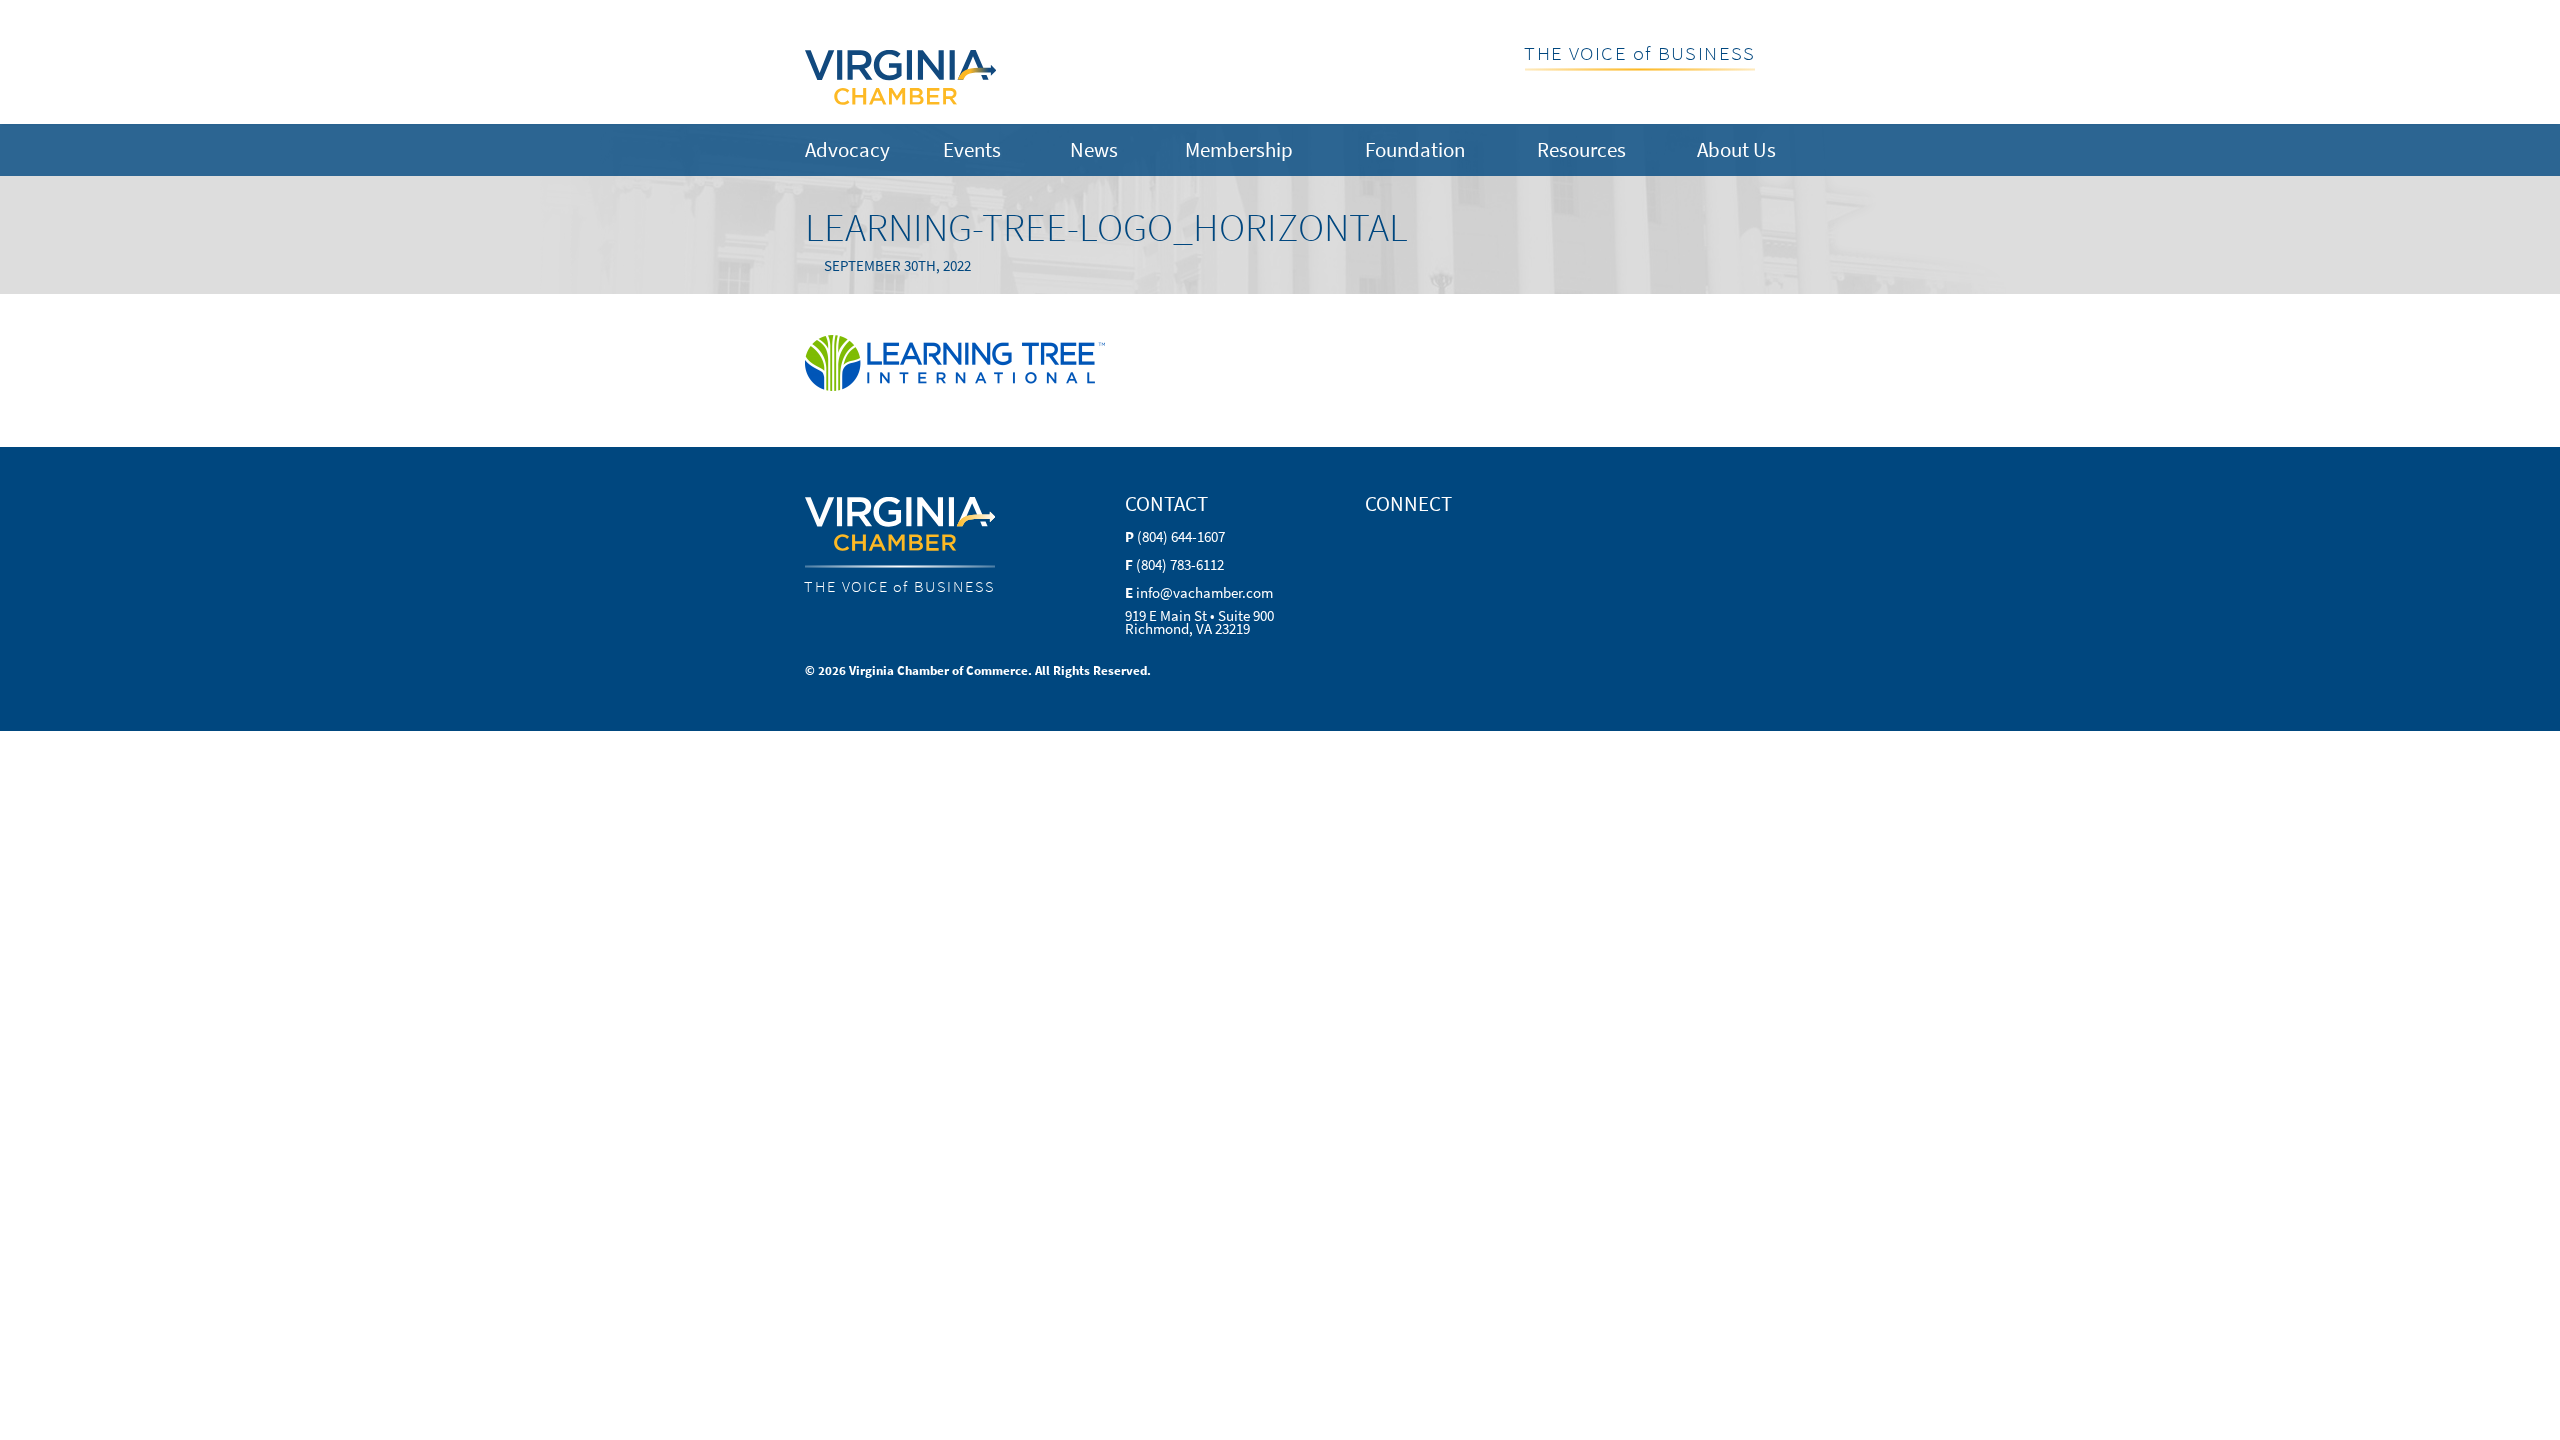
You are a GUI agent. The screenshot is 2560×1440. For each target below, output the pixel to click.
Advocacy (847, 149)
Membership (1239, 149)
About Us (1736, 149)
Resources (1581, 149)
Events (972, 149)
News (1094, 149)
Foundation (1415, 149)
